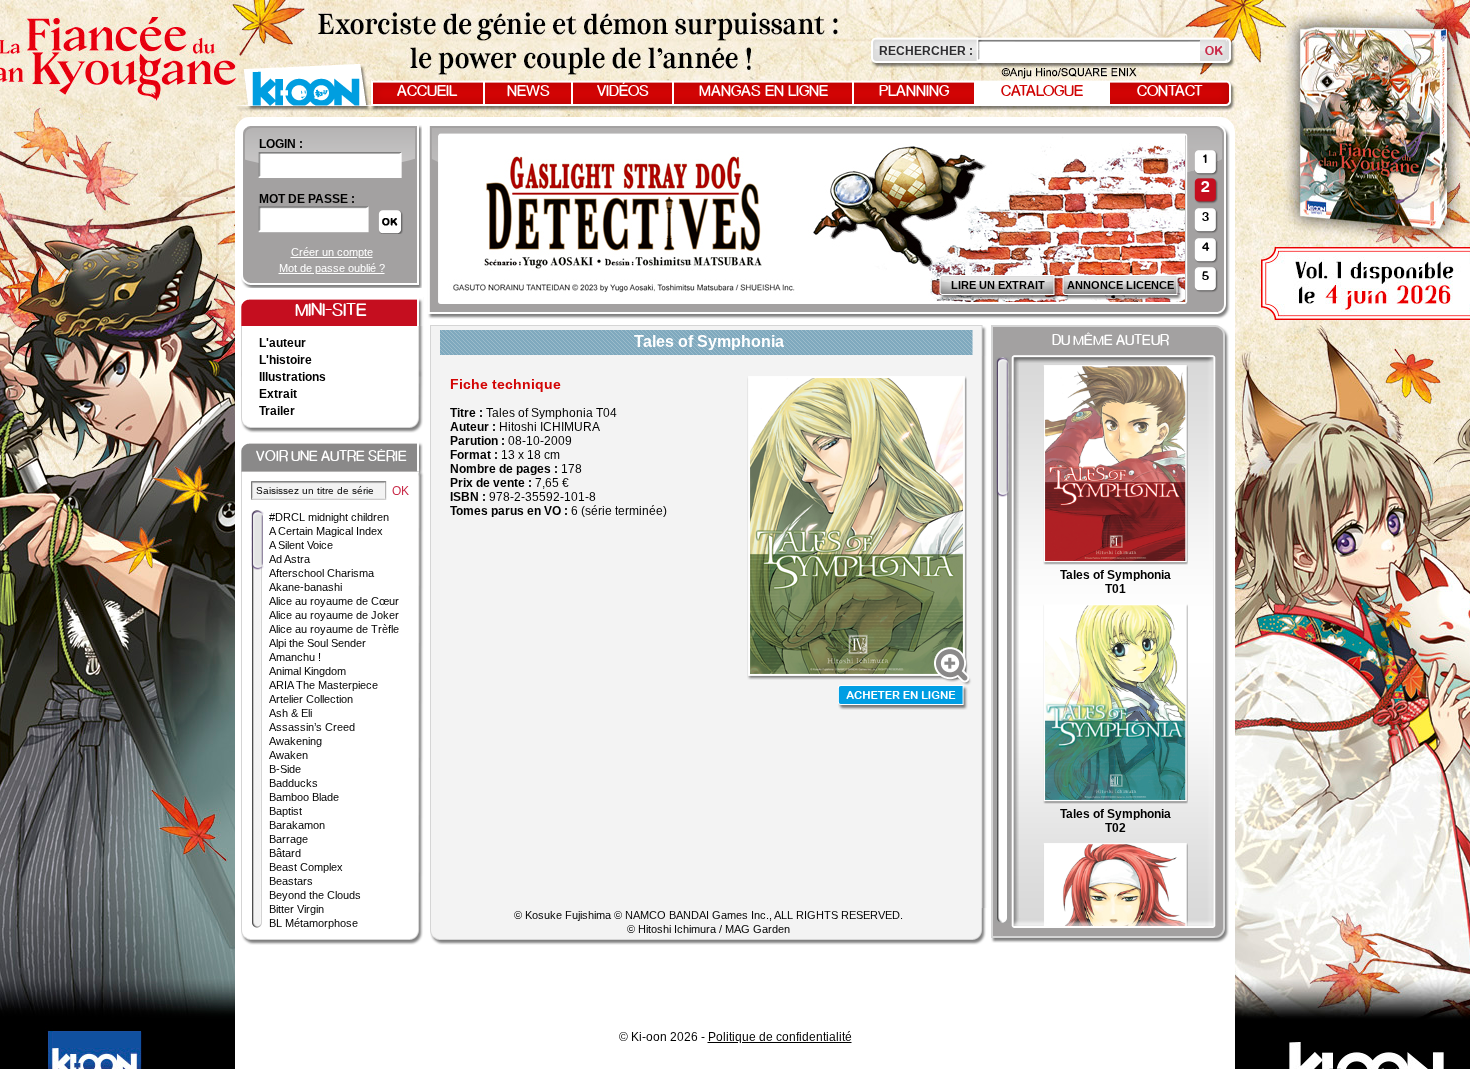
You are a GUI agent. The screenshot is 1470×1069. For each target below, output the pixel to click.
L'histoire (285, 360)
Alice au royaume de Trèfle (334, 629)
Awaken (288, 755)
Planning (914, 92)
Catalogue (1042, 92)
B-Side (285, 769)
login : (281, 144)
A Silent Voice (301, 545)
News (528, 92)
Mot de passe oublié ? (332, 268)
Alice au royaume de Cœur (334, 601)
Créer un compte (332, 252)
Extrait (278, 394)
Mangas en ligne (763, 92)
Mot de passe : (307, 199)
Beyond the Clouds (315, 895)
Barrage (288, 839)
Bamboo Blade (304, 797)
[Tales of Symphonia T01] (1115, 561)
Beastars (291, 881)
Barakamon (297, 825)
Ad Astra (289, 559)
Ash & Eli (290, 713)
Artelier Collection (311, 699)
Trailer (277, 411)
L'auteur (282, 343)
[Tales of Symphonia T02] (1115, 800)
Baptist (285, 811)
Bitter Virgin (296, 909)
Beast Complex (306, 867)
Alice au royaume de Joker (334, 615)
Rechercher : (926, 51)
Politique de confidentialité (780, 1037)
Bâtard (285, 853)
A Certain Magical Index (326, 531)
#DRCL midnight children (329, 517)
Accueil (427, 92)
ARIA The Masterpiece (323, 685)
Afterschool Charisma (321, 573)
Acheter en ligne (903, 697)
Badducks (293, 783)
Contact (1170, 92)
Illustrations (292, 377)
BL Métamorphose (313, 923)
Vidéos (623, 92)
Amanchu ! (295, 657)
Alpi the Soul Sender (317, 643)
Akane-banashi (305, 587)
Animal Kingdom (307, 671)
